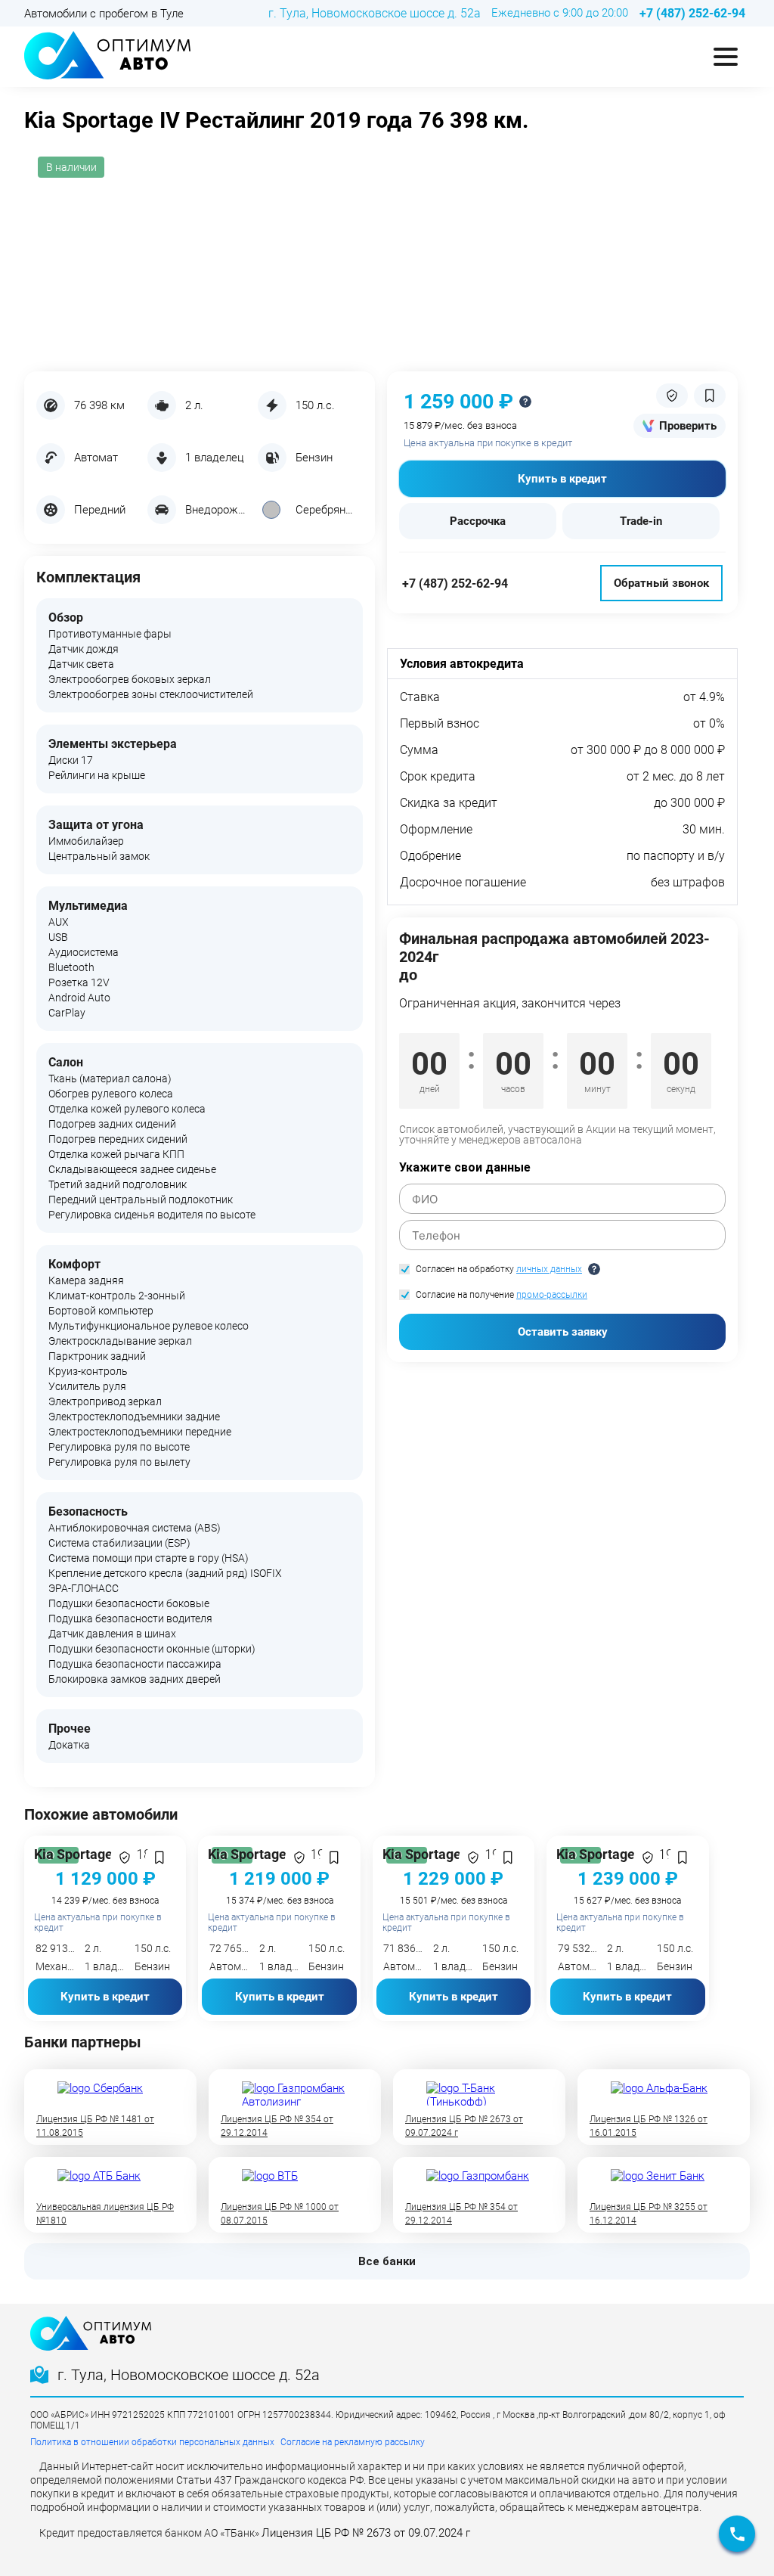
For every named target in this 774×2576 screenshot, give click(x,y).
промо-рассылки (552, 1295)
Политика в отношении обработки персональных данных (152, 2442)
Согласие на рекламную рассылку (353, 2442)
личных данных (549, 1269)
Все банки (387, 2261)
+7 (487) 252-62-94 (455, 583)
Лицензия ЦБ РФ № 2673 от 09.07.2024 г (366, 2533)
